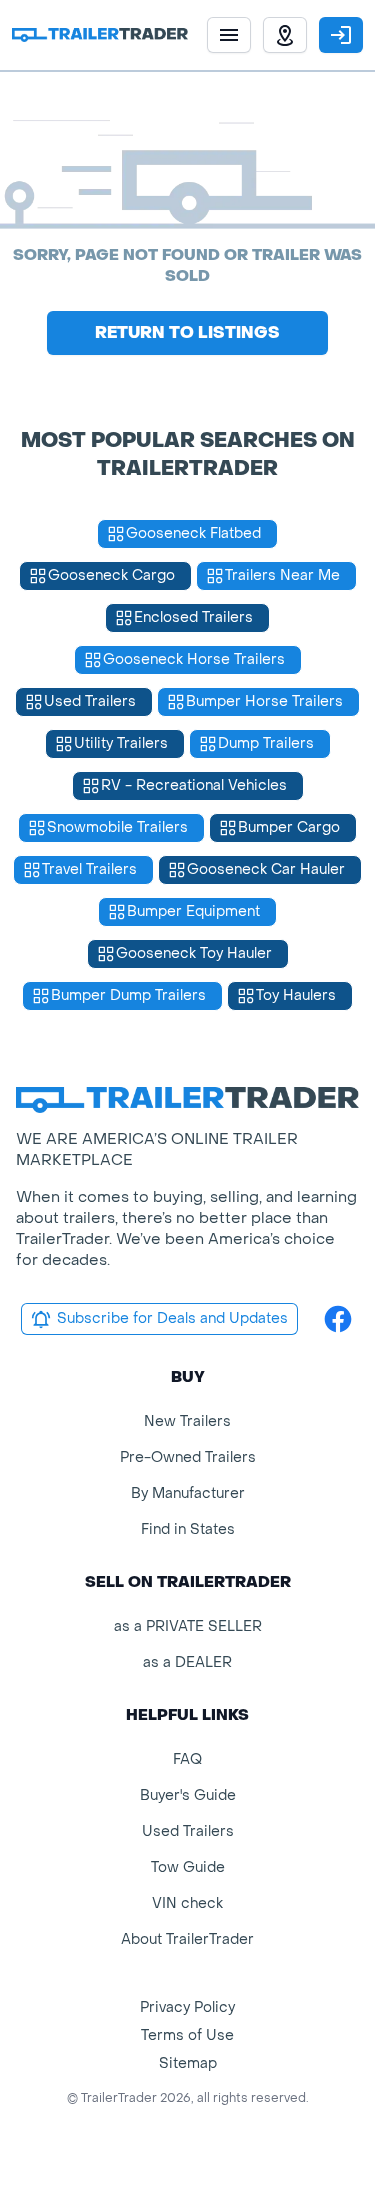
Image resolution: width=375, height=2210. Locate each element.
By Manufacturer (188, 1493)
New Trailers (187, 1421)
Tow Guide (188, 1867)
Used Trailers (188, 1831)
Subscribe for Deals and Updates (172, 1318)
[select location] (285, 35)
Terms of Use (187, 2035)
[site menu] (229, 35)
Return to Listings (187, 332)
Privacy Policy (187, 2007)
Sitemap (188, 2063)
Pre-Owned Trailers (188, 1457)
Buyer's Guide (188, 1795)
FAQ (187, 1759)
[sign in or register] (341, 35)
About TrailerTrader (187, 1939)
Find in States (188, 1529)
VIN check (187, 1903)
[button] (285, 35)
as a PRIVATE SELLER (188, 1626)
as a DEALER (187, 1662)
